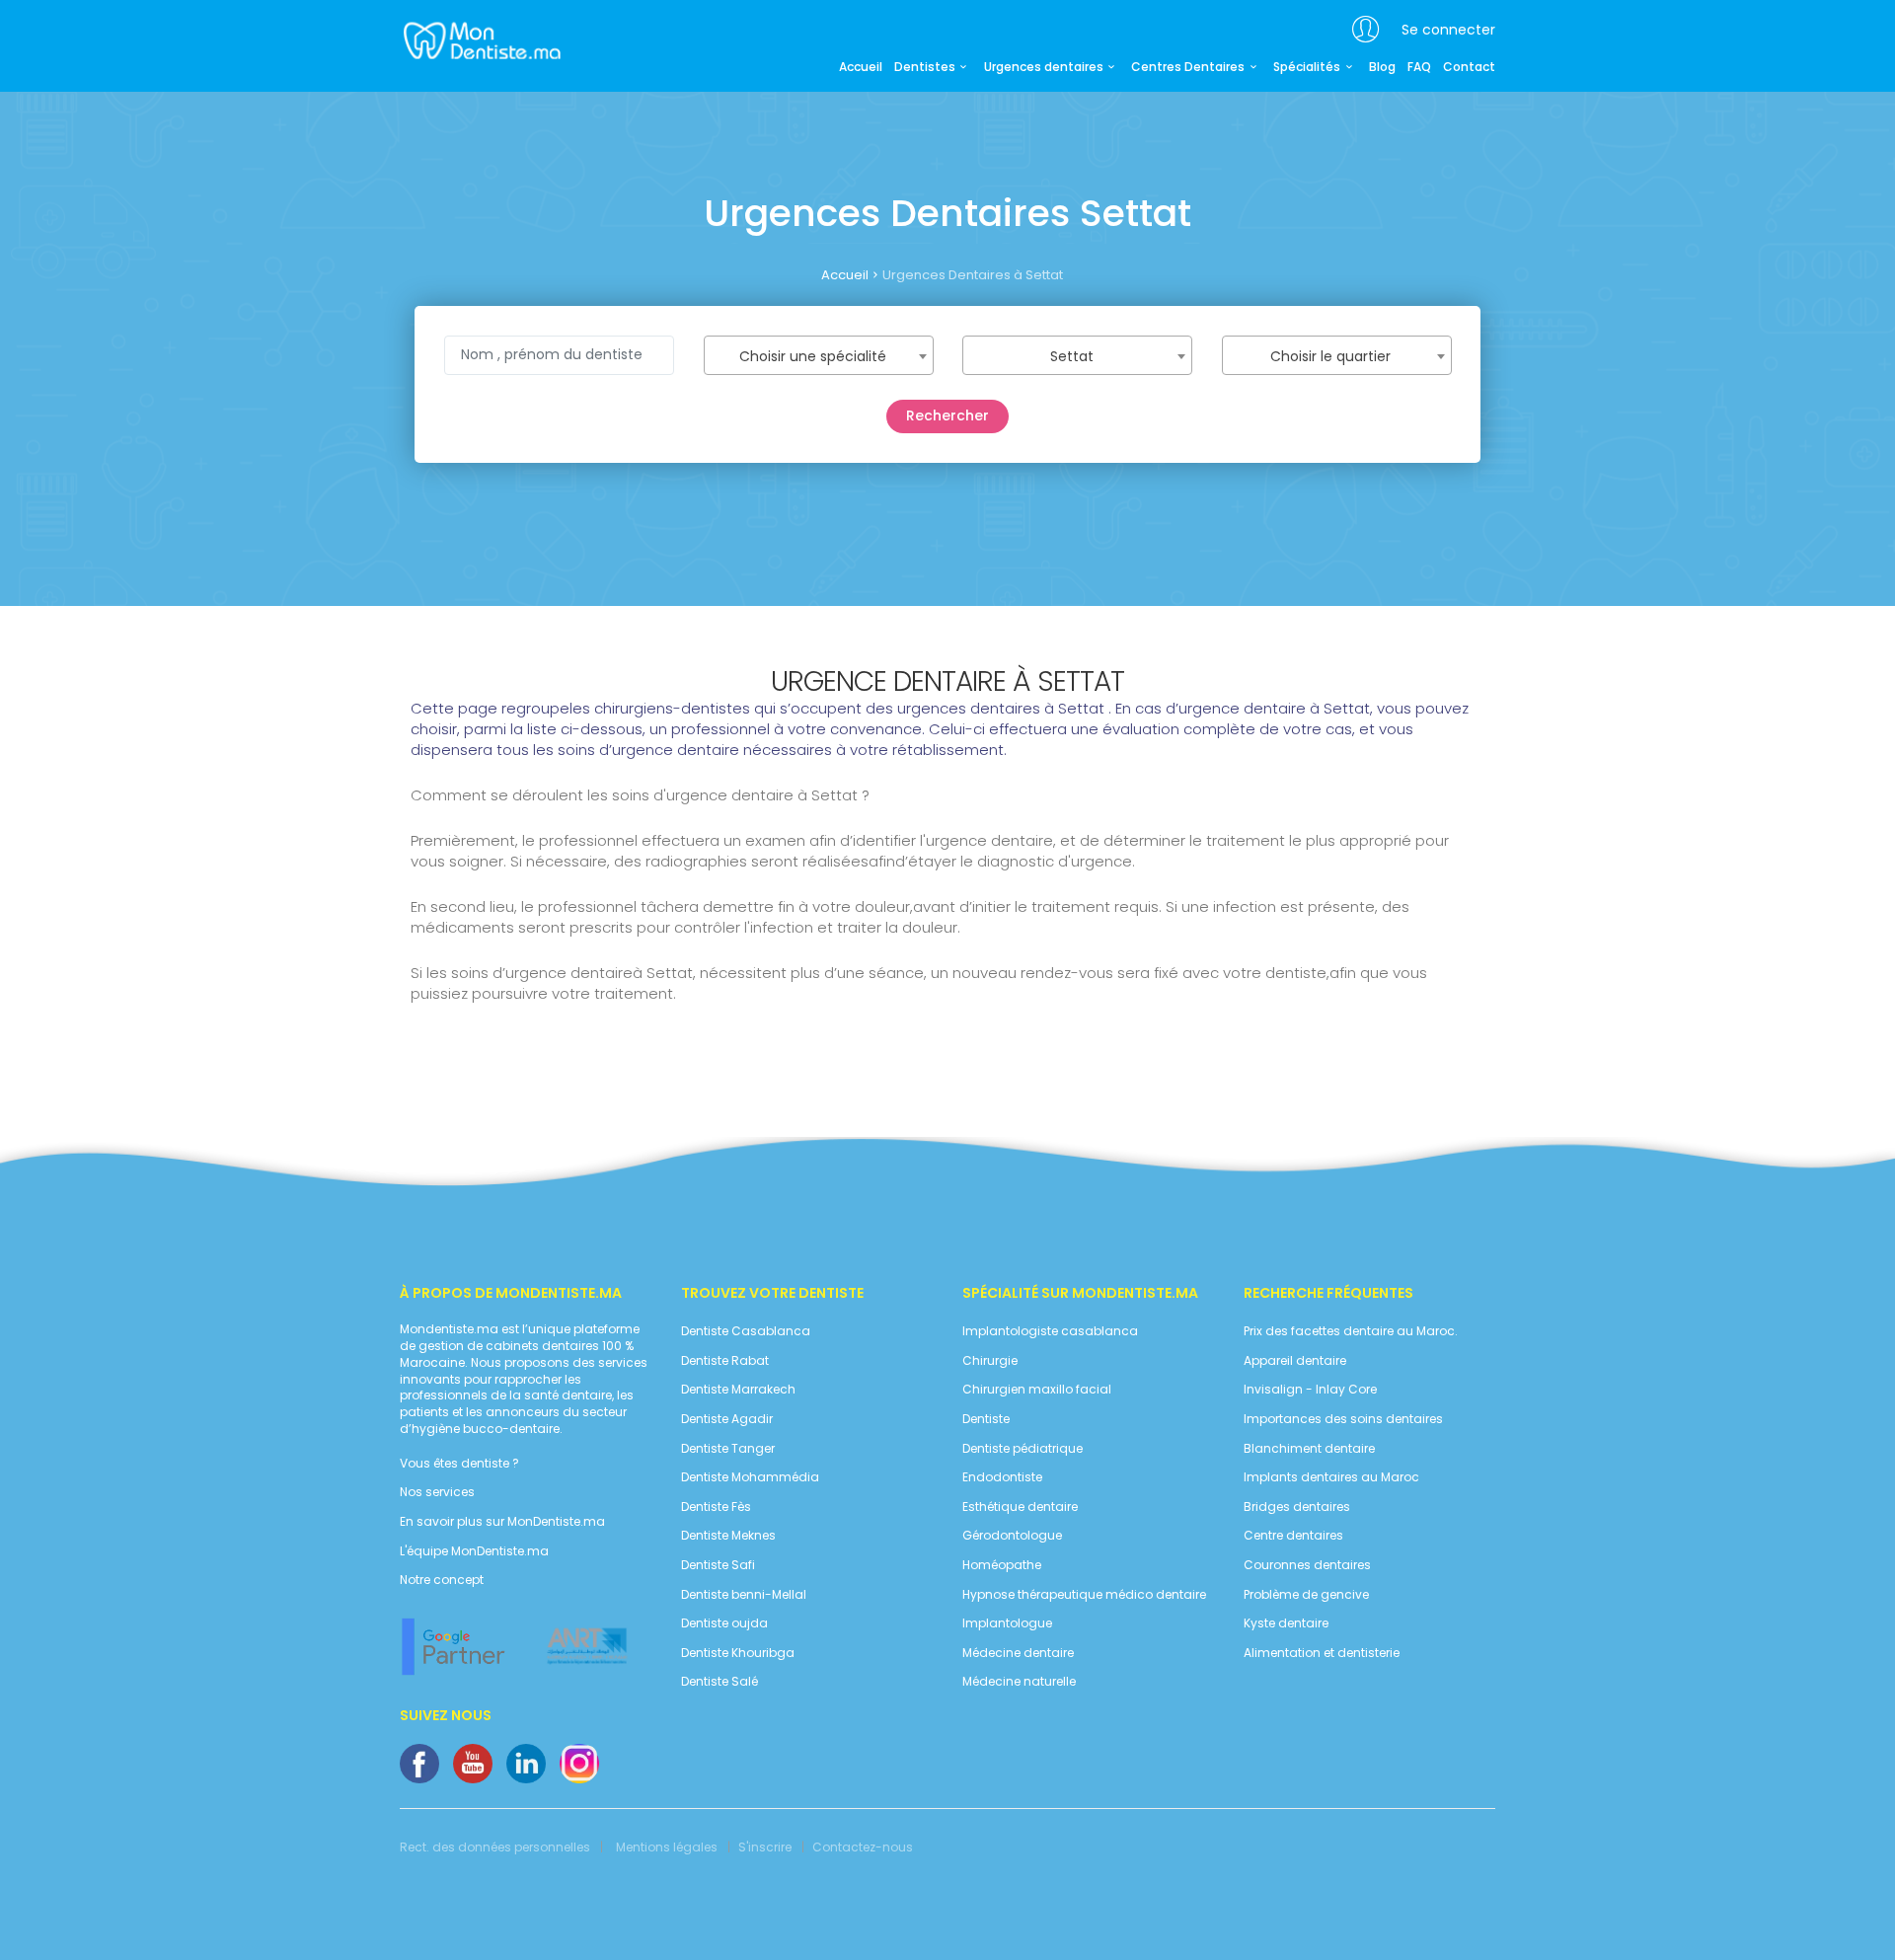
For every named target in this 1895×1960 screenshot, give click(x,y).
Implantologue (1007, 1623)
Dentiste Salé (720, 1682)
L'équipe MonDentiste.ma (474, 1551)
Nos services (437, 1492)
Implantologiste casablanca (1050, 1331)
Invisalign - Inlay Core (1310, 1390)
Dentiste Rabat (725, 1361)
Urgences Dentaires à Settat (973, 275)
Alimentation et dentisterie (1322, 1653)
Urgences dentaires (1044, 67)
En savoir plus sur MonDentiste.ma (502, 1522)
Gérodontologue (1012, 1536)
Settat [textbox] (1072, 356)
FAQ (1419, 67)
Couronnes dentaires (1307, 1565)
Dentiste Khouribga (738, 1653)
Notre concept (442, 1580)
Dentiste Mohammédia (750, 1477)
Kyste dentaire (1286, 1623)
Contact (1469, 67)
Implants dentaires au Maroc (1331, 1477)
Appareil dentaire (1295, 1361)
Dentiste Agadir (727, 1419)
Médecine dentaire (1018, 1653)
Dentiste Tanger (728, 1449)
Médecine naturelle (1019, 1682)
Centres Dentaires (1188, 67)
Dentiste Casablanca (746, 1331)
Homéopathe (1002, 1565)
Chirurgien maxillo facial (1037, 1390)
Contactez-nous (863, 1847)
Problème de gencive (1306, 1595)
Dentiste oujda (724, 1623)
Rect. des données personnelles (495, 1847)
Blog (1382, 67)
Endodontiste (1002, 1477)
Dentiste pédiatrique (1023, 1449)
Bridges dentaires (1297, 1507)
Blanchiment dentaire (1309, 1449)
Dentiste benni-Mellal (744, 1595)
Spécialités (1307, 67)
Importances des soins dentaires (1343, 1419)
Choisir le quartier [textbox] (1330, 356)
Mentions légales (667, 1847)
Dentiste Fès (716, 1507)
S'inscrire (765, 1847)
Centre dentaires (1293, 1536)
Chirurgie (990, 1361)
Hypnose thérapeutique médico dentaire (1084, 1595)
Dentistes (925, 67)
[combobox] (819, 355)
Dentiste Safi (718, 1565)
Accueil (861, 67)
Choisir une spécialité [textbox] (813, 356)
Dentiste (986, 1419)
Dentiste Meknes (728, 1536)
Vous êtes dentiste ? (459, 1464)
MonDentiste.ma (480, 39)
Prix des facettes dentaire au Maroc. (1351, 1331)
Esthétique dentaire (1020, 1507)
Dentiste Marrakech (738, 1390)
